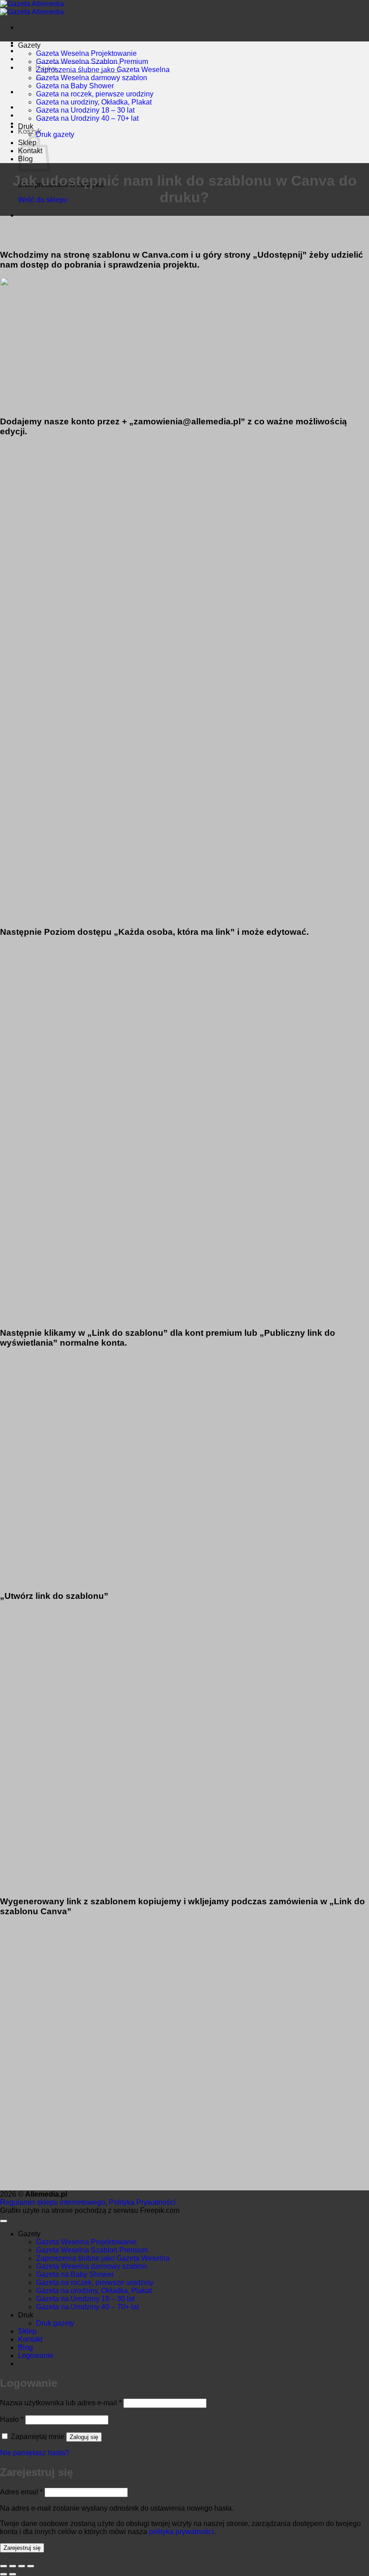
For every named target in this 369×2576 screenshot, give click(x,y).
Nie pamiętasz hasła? (35, 2453)
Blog (25, 2347)
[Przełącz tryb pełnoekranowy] (22, 2566)
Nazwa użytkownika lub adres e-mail (61, 2403)
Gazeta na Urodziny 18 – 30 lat (85, 110)
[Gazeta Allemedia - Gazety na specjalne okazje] (32, 8)
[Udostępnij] (13, 2566)
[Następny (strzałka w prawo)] (13, 2574)
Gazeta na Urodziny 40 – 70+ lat (87, 118)
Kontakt (30, 2339)
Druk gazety (55, 134)
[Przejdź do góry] (4, 2221)
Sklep (27, 2331)
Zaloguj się (84, 2437)
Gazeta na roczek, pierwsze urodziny (95, 94)
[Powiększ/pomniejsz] (31, 2566)
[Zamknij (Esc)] (4, 2566)
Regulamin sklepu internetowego (53, 2202)
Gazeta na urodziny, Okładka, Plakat (94, 102)
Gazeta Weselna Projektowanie (86, 53)
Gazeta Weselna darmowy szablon (92, 78)
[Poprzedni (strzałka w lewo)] (4, 2574)
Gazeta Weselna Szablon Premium (92, 61)
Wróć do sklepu (43, 200)
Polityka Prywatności (142, 2202)
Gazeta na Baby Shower (75, 86)
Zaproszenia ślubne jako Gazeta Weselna (103, 70)
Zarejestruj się (22, 2548)
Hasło (12, 2419)
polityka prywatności (181, 2532)
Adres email (21, 2492)
